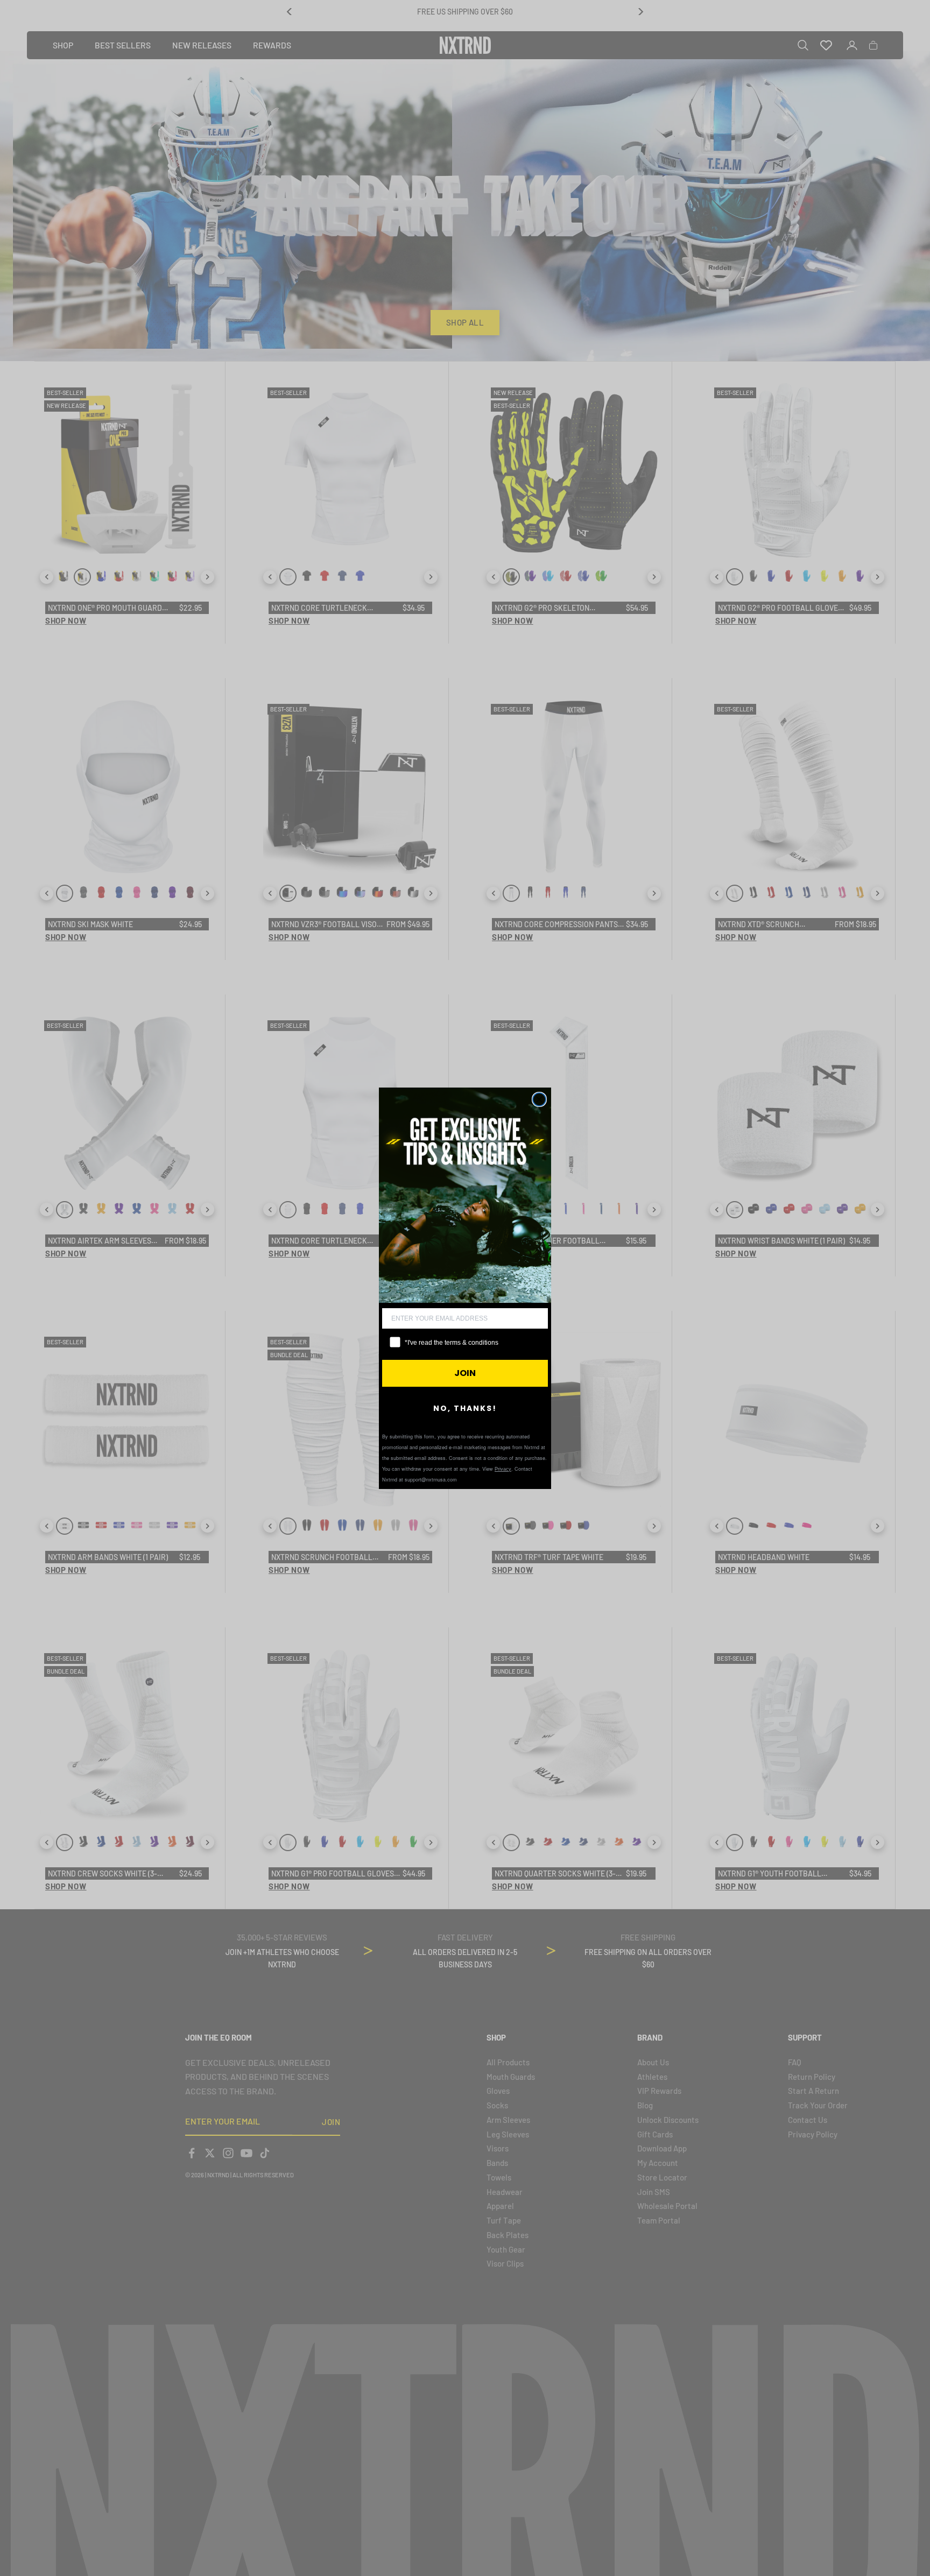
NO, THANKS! (465, 1408)
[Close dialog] (539, 1099)
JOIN (465, 1373)
